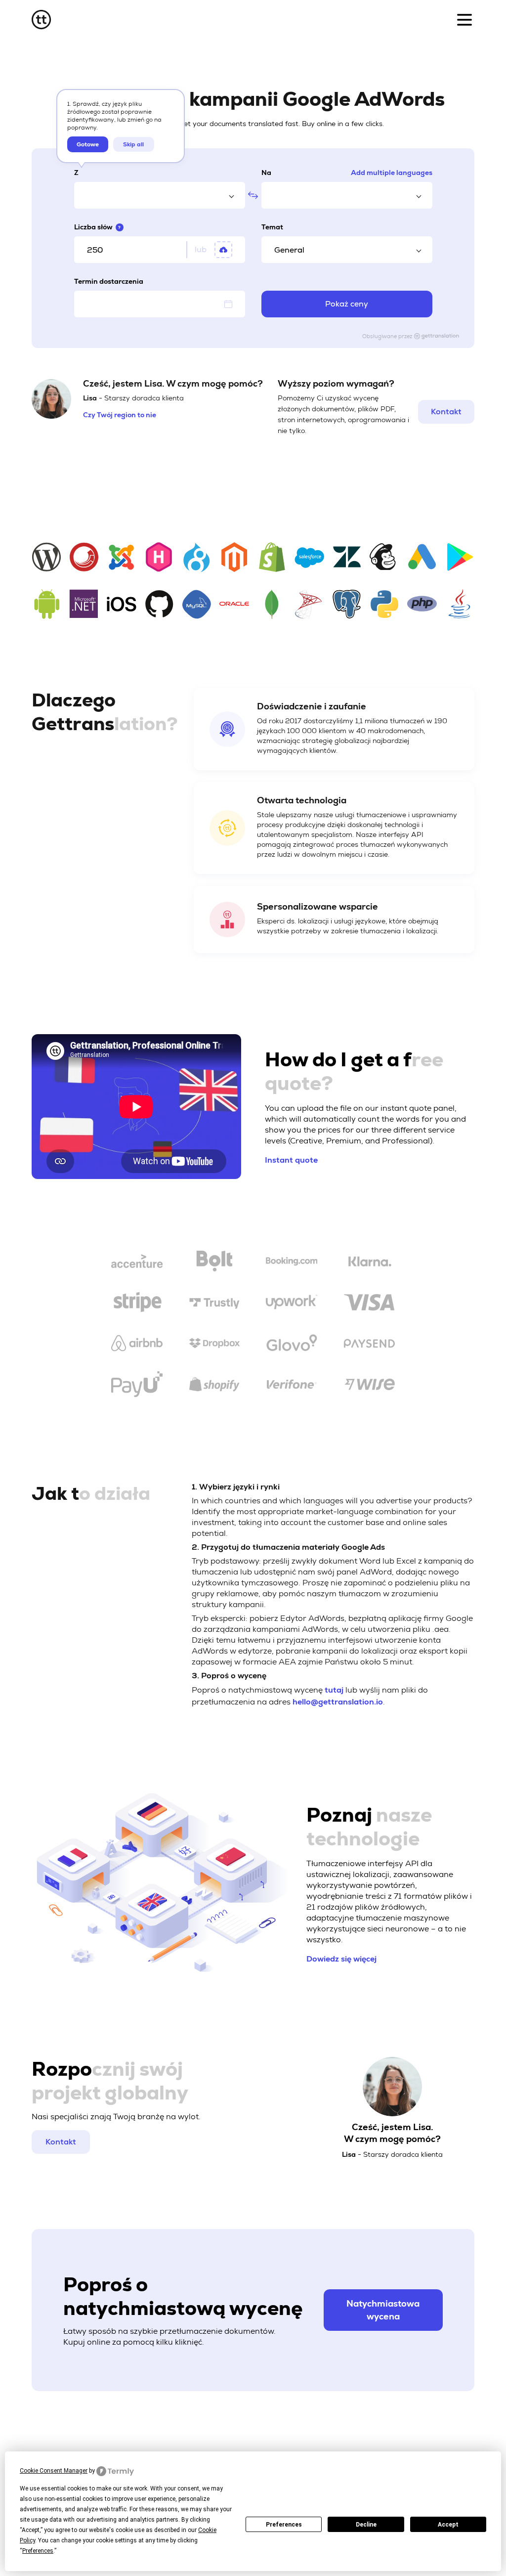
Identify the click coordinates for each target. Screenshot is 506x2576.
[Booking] (292, 1263)
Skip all (133, 144)
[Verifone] (292, 1386)
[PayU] (137, 1386)
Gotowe (88, 144)
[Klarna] (369, 1263)
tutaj (334, 1690)
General (289, 250)
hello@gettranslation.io (338, 1702)
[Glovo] (292, 1345)
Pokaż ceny (347, 304)
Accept (448, 2525)
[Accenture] (137, 1263)
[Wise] (369, 1386)
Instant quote (291, 1160)
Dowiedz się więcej (341, 1959)
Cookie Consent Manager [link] (54, 2471)
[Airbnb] (137, 1345)
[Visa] (369, 1304)
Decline (366, 2525)
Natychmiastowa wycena (383, 2310)
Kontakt (446, 412)
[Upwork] (292, 1304)
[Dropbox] (214, 1345)
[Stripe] (137, 1304)
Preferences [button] (38, 2551)
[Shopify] (214, 1386)
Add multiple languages (392, 173)
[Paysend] (369, 1345)
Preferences (284, 2525)
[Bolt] (214, 1263)
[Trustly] (214, 1304)
